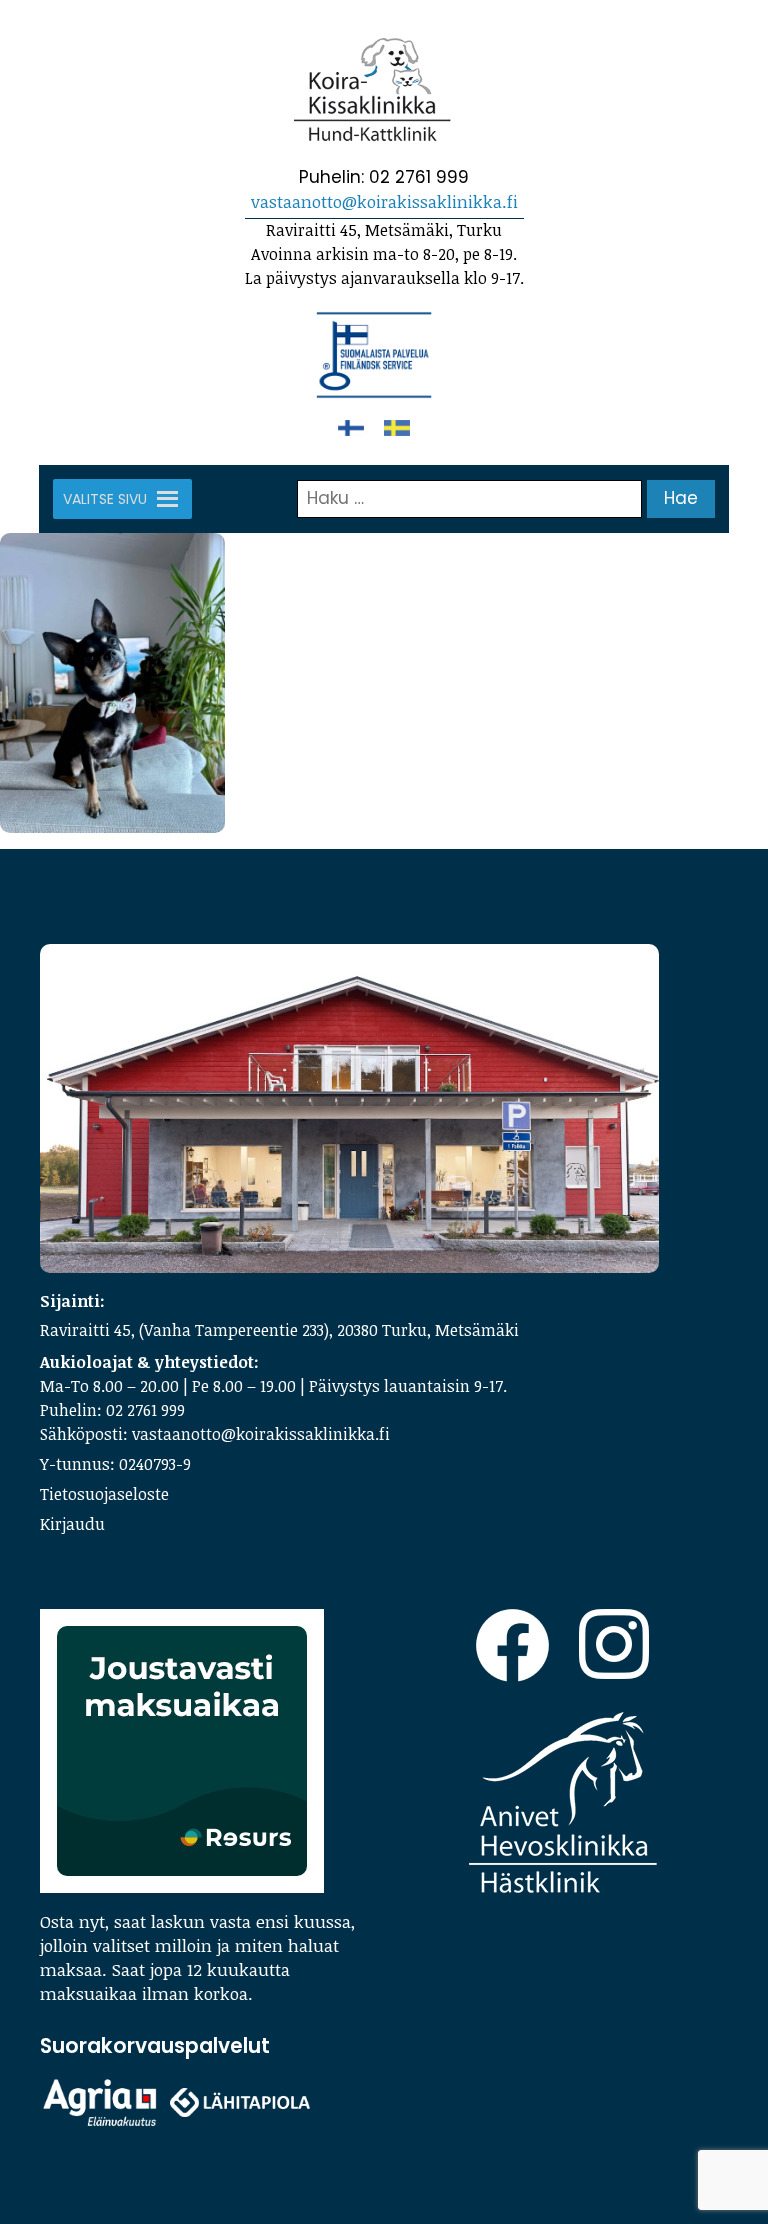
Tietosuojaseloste (104, 1494)
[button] (105, 499)
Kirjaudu (72, 1524)
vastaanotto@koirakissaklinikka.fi (384, 201)
